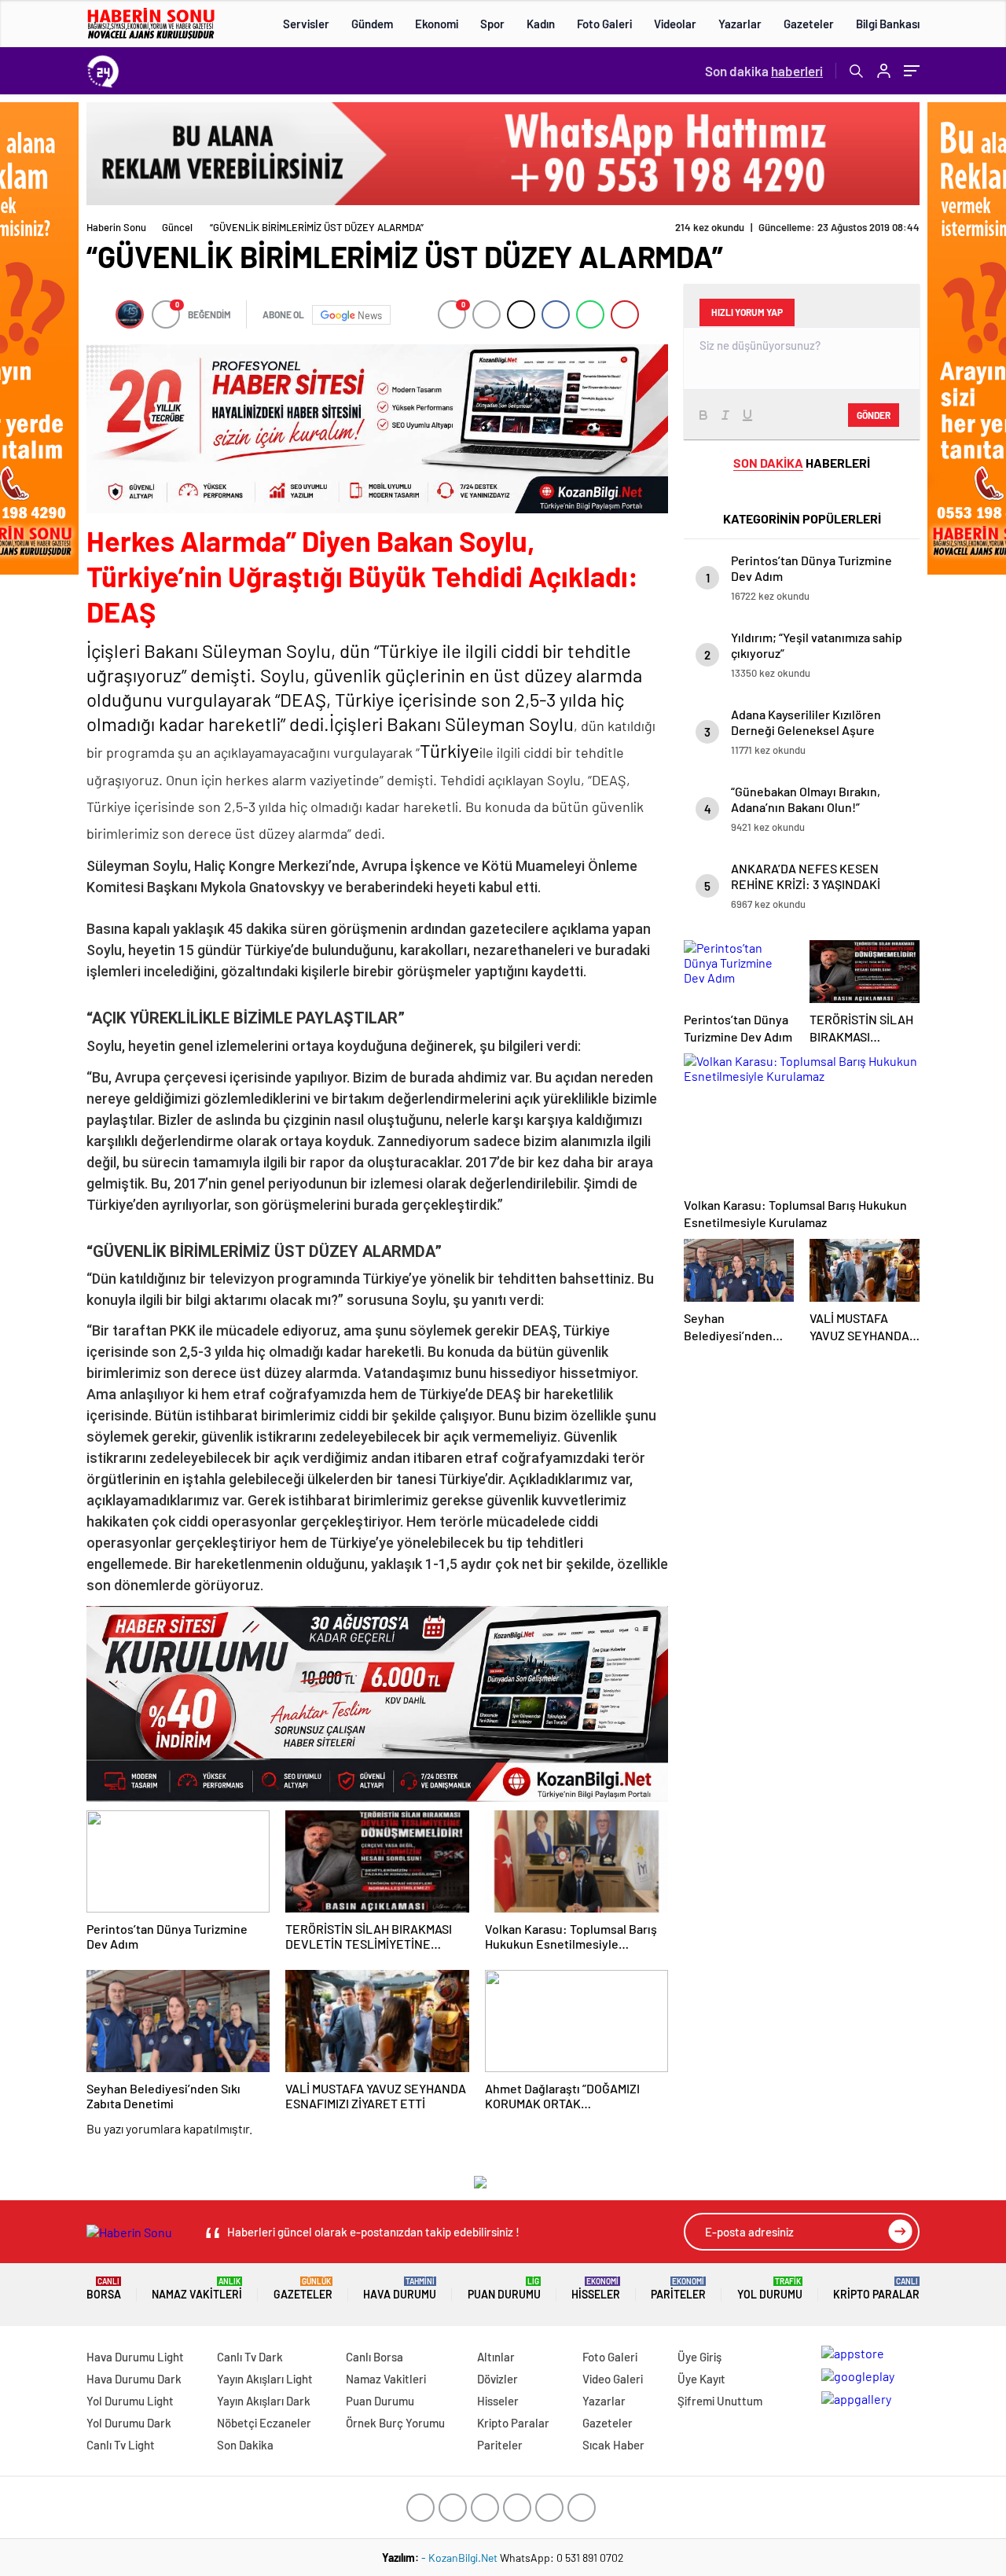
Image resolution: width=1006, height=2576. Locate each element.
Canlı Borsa (374, 2357)
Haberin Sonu (116, 227)
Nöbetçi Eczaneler (264, 2423)
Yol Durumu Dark (129, 2423)
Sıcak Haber (613, 2445)
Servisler (306, 24)
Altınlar (496, 2357)
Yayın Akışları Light (265, 2379)
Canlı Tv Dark (250, 2357)
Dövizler (497, 2379)
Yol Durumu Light (130, 2401)
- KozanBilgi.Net (461, 2558)
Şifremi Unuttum (720, 2401)
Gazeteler (809, 24)
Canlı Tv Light (121, 2445)
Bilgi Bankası (888, 24)
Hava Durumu (400, 2289)
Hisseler (596, 2289)
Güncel (177, 227)
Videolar (675, 24)
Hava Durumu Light (135, 2357)
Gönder (874, 415)
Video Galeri (613, 2379)
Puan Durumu (504, 2289)
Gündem (372, 24)
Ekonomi (437, 24)
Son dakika (764, 71)
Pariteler (678, 2289)
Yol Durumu (770, 2289)
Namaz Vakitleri (197, 2289)
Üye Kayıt (701, 2379)
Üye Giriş (699, 2357)
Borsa (104, 2289)
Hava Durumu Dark (134, 2379)
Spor (492, 24)
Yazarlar (740, 24)
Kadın (541, 24)
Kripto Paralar (876, 2289)
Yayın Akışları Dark (264, 2401)
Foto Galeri (604, 24)
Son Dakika (245, 2445)
